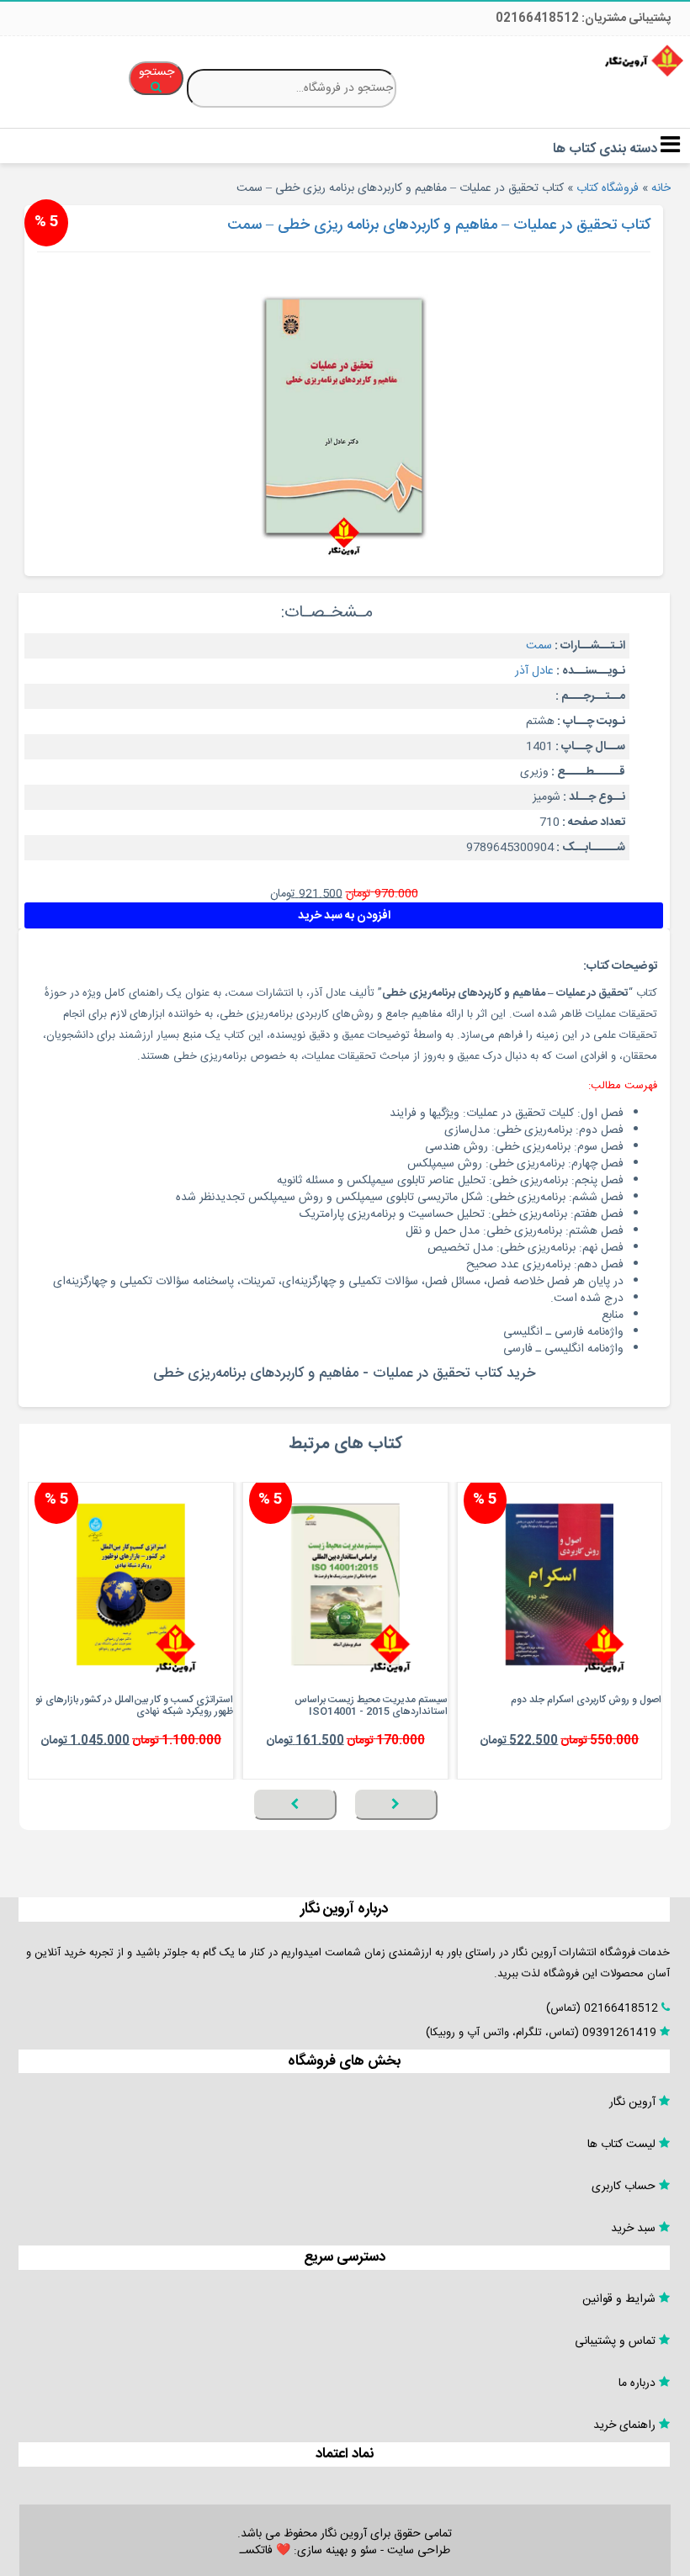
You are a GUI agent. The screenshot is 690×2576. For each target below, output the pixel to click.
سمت (539, 646)
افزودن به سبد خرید (344, 916)
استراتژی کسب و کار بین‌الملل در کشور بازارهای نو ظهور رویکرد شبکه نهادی (134, 1705)
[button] (657, 1829)
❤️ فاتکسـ (265, 2551)
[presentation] (395, 1804)
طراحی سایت (419, 2551)
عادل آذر (534, 671)
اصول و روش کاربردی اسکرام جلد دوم (586, 1700)
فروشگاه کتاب (608, 188)
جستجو (157, 72)
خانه (661, 188)
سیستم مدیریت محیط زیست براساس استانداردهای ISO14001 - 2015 (371, 1705)
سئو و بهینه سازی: (334, 2551)
